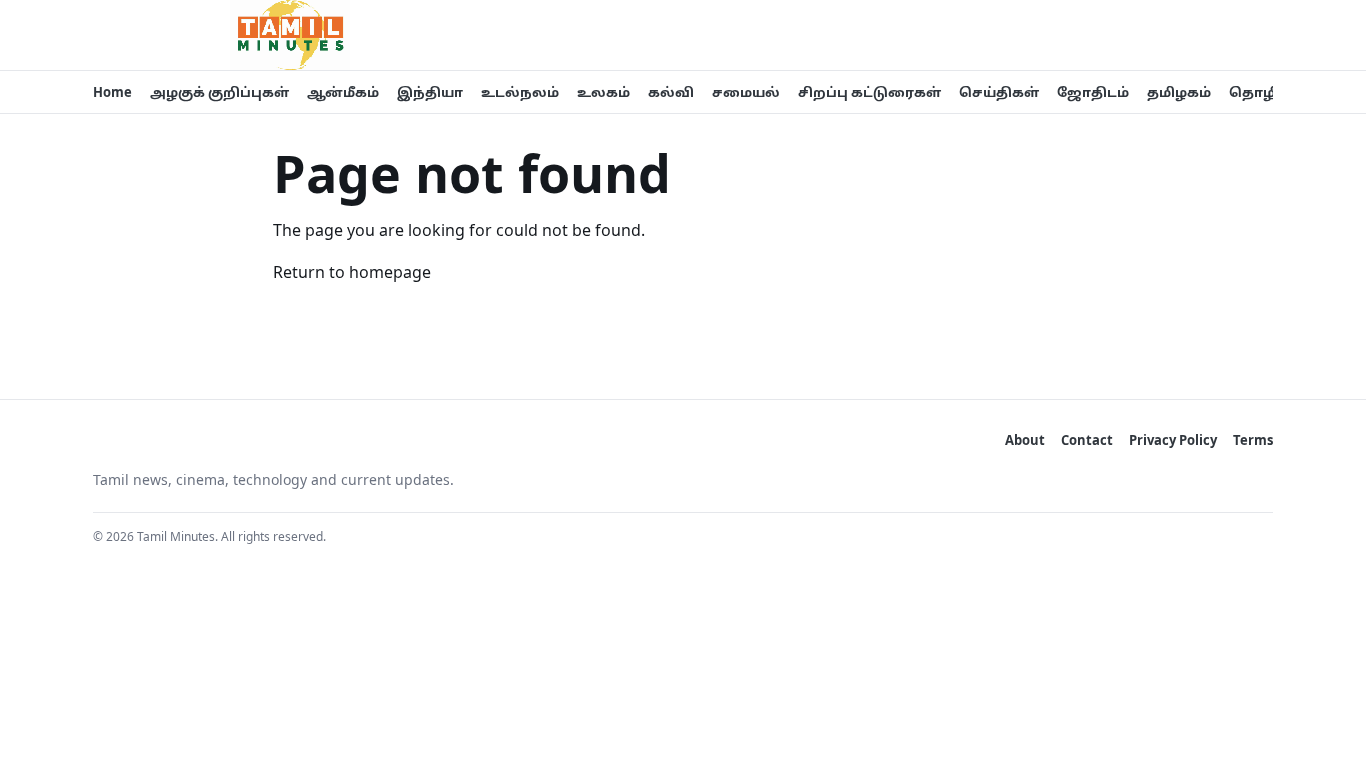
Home (112, 92)
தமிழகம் (1179, 92)
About (1025, 440)
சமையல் (746, 92)
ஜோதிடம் (1093, 92)
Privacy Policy (1173, 440)
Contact (1087, 440)
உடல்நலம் (520, 92)
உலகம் (603, 92)
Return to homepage (352, 272)
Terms (1253, 440)
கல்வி (671, 92)
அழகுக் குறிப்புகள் (219, 92)
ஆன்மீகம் (343, 92)
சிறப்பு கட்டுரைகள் (869, 92)
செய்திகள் (999, 92)
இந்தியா (430, 92)
